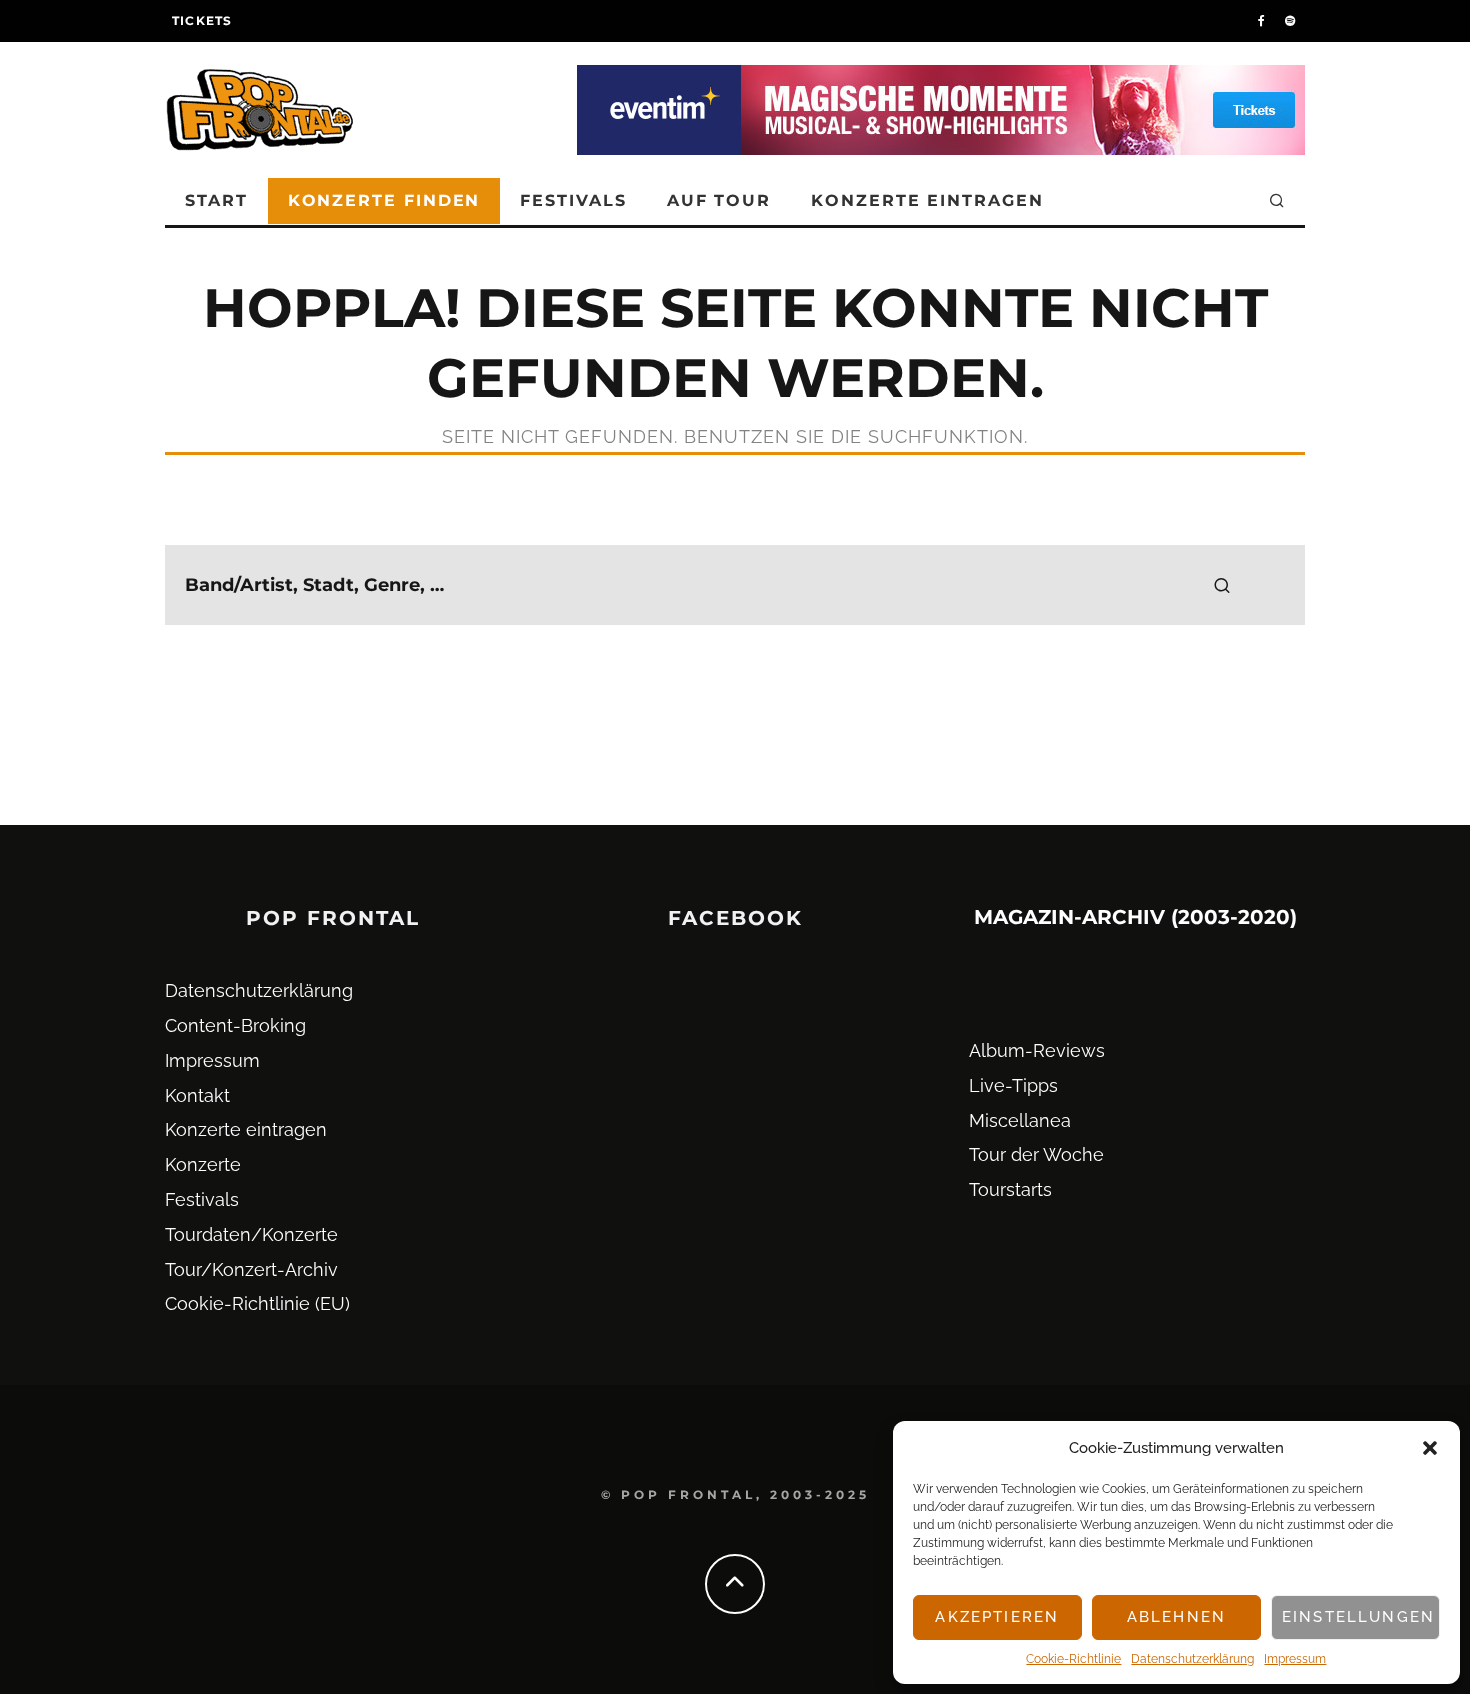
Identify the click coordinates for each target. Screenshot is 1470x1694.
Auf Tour (719, 200)
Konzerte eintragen (927, 200)
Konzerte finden (384, 200)
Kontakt (197, 1095)
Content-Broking (235, 1025)
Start (216, 200)
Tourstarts (1010, 1189)
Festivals (573, 200)
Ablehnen (1176, 1617)
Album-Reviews (1037, 1050)
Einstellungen (1358, 1617)
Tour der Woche (1036, 1154)
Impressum (1295, 1659)
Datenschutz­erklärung (1192, 1659)
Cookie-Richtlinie (1073, 1659)
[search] (1222, 585)
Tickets (202, 20)
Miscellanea (1020, 1120)
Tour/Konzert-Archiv (251, 1269)
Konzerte (203, 1164)
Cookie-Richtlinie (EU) (257, 1303)
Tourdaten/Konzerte (251, 1234)
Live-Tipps (1013, 1085)
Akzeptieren (997, 1617)
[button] (1430, 1448)
